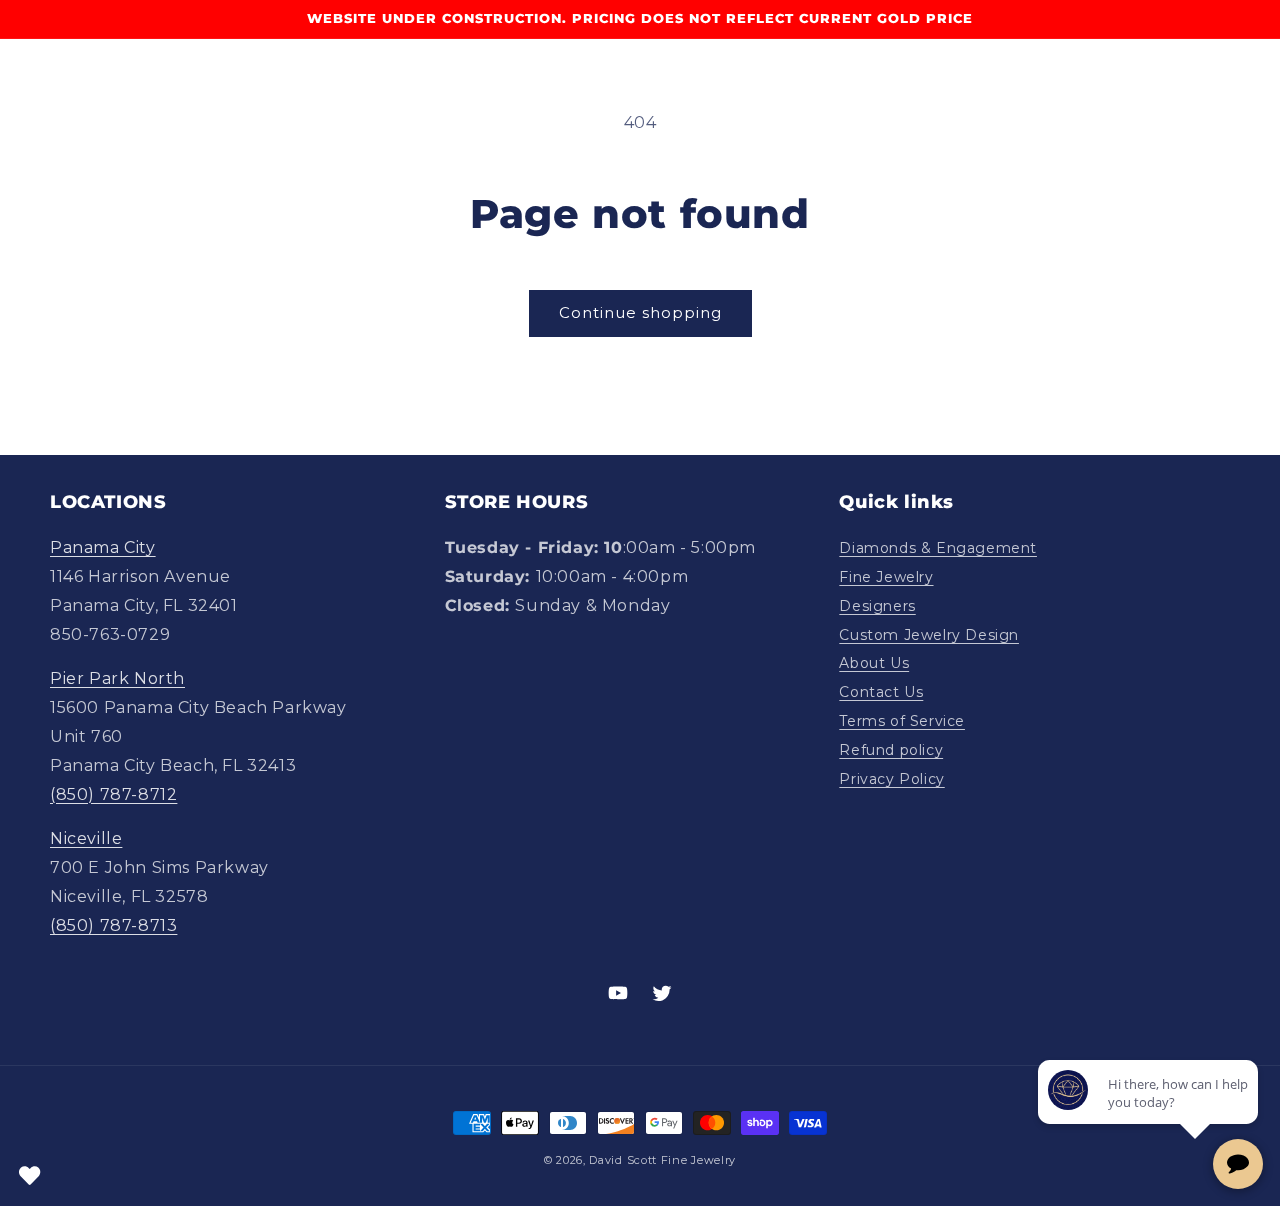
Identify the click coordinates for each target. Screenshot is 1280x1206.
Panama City (103, 547)
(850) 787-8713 (113, 925)
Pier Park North (117, 678)
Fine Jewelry (886, 577)
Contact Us (881, 692)
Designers (877, 606)
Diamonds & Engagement (938, 548)
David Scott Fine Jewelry (662, 1160)
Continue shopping (640, 312)
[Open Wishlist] (30, 1176)
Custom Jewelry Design (929, 635)
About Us (874, 663)
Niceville (86, 838)
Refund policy (891, 750)
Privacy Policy (891, 779)
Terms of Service (902, 721)
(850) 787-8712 (113, 794)
